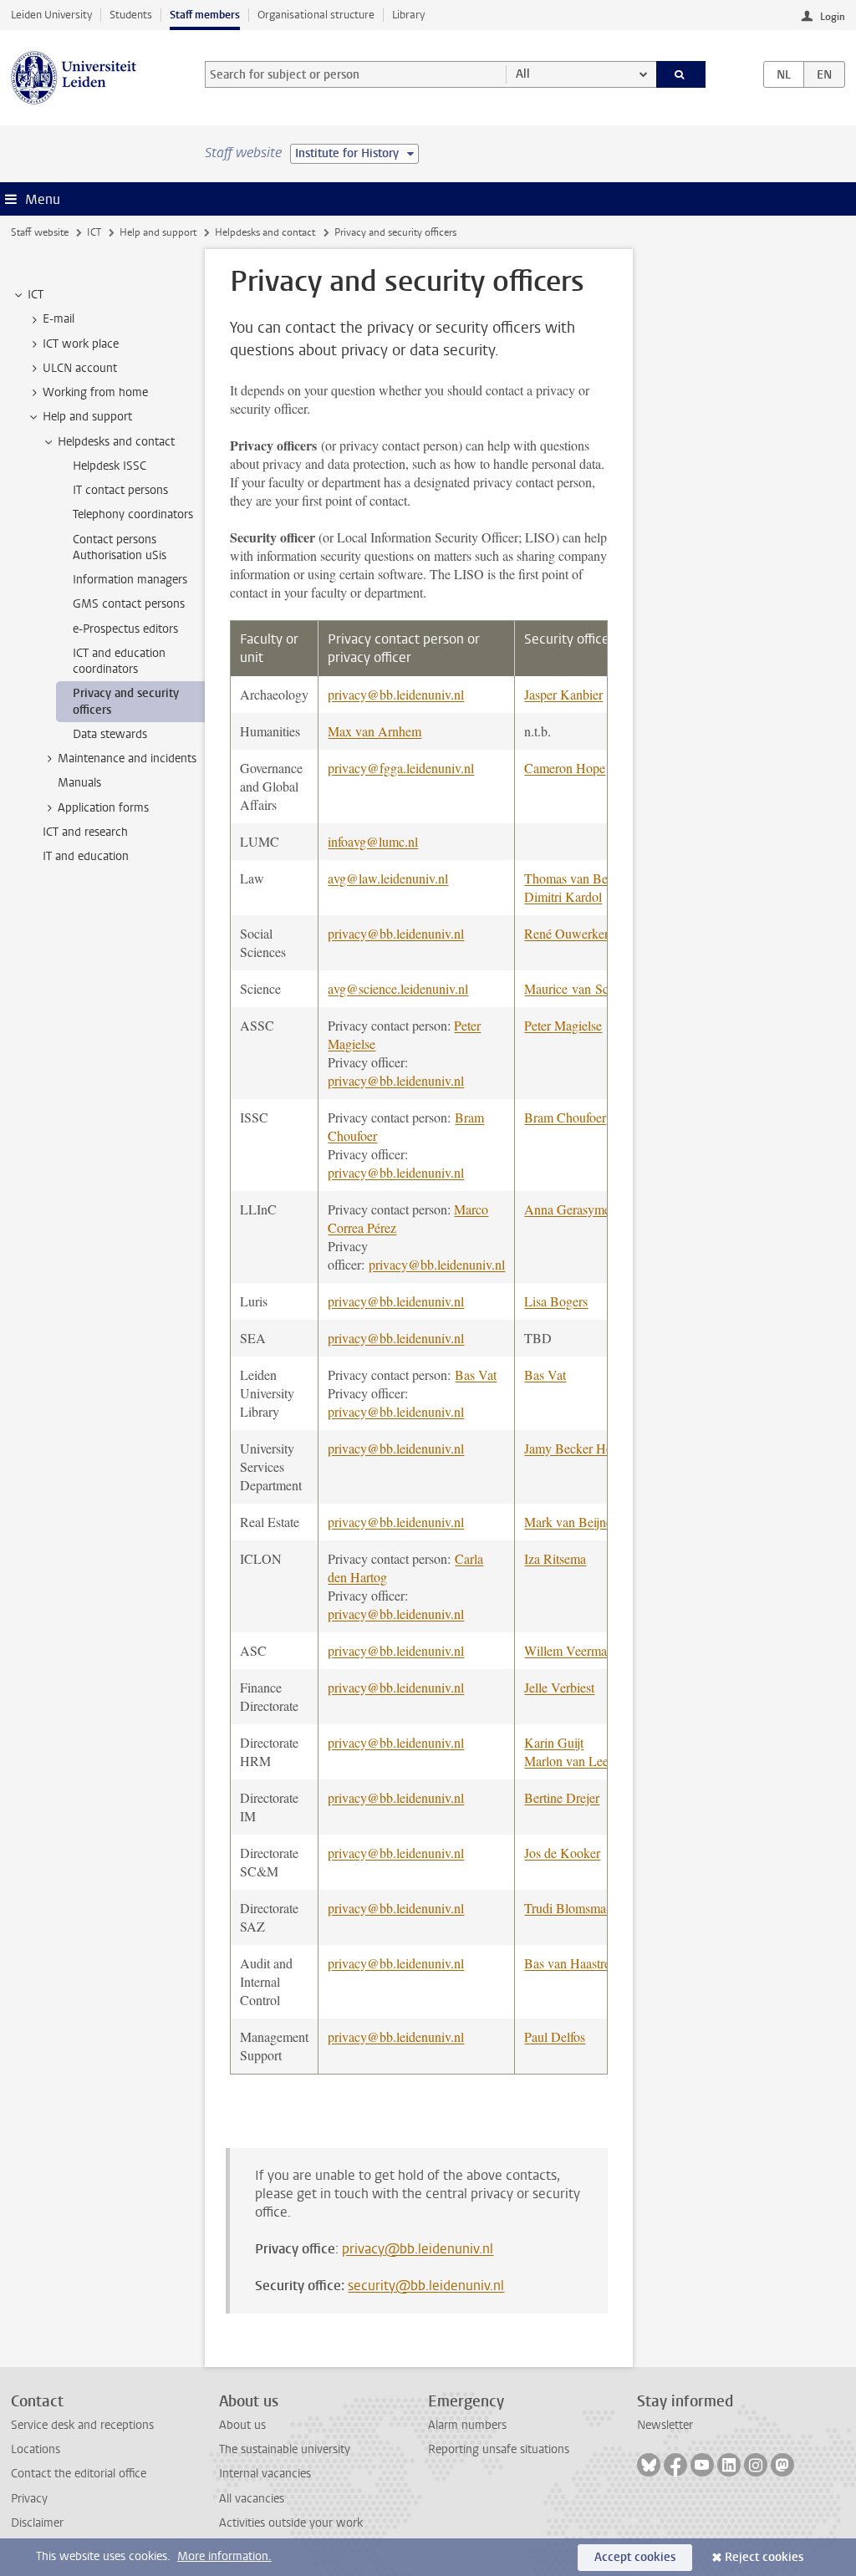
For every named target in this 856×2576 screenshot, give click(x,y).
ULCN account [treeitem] (80, 368)
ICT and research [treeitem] (85, 832)
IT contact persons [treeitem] (120, 490)
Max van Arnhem (374, 731)
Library (408, 15)
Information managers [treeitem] (130, 580)
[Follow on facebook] (675, 2465)
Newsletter (665, 2425)
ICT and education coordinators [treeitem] (119, 661)
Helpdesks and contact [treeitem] (116, 442)
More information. (224, 2556)
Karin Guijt (554, 1742)
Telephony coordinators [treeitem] (133, 514)
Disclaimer (37, 2523)
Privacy (29, 2499)
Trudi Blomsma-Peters (583, 1908)
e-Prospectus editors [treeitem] (125, 629)
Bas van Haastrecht (575, 1963)
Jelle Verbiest (559, 1687)
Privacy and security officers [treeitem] (126, 701)
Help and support (158, 232)
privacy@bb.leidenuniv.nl (396, 694)
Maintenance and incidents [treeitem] (127, 759)
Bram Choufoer (565, 1117)
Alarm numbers (467, 2425)
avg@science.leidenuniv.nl (398, 988)
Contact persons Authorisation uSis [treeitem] (120, 547)
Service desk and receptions (82, 2425)
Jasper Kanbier (563, 694)
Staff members (205, 15)
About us (242, 2425)
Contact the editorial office (79, 2474)
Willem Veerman (569, 1650)
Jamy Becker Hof (571, 1448)
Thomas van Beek (572, 878)
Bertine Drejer (562, 1797)
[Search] (681, 74)
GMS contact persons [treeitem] (129, 604)
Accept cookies (635, 2557)
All (523, 74)
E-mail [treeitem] (59, 319)
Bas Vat (476, 1375)
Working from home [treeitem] (95, 392)
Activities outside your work (291, 2523)
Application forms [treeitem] (103, 808)
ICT (94, 232)
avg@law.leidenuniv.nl (388, 878)
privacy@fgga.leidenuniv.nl (401, 768)
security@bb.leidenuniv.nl (426, 2286)
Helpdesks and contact (265, 232)
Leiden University (51, 15)
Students (131, 15)
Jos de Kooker (562, 1853)
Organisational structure (316, 15)
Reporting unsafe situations (499, 2449)
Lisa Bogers (556, 1301)
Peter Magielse (563, 1025)
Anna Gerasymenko (577, 1209)
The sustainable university (285, 2449)
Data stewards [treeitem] (110, 734)
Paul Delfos (555, 2036)
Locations (36, 2449)
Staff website (40, 232)
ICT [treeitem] (36, 295)
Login (833, 17)
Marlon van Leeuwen (581, 1761)
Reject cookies (764, 2557)
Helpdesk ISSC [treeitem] (110, 466)
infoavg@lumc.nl (373, 841)
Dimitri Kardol (563, 896)
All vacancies (252, 2499)
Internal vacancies (265, 2474)
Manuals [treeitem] (79, 783)
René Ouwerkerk (570, 933)
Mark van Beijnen (571, 1522)
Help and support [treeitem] (87, 417)
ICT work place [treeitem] (81, 344)
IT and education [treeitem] (86, 856)
